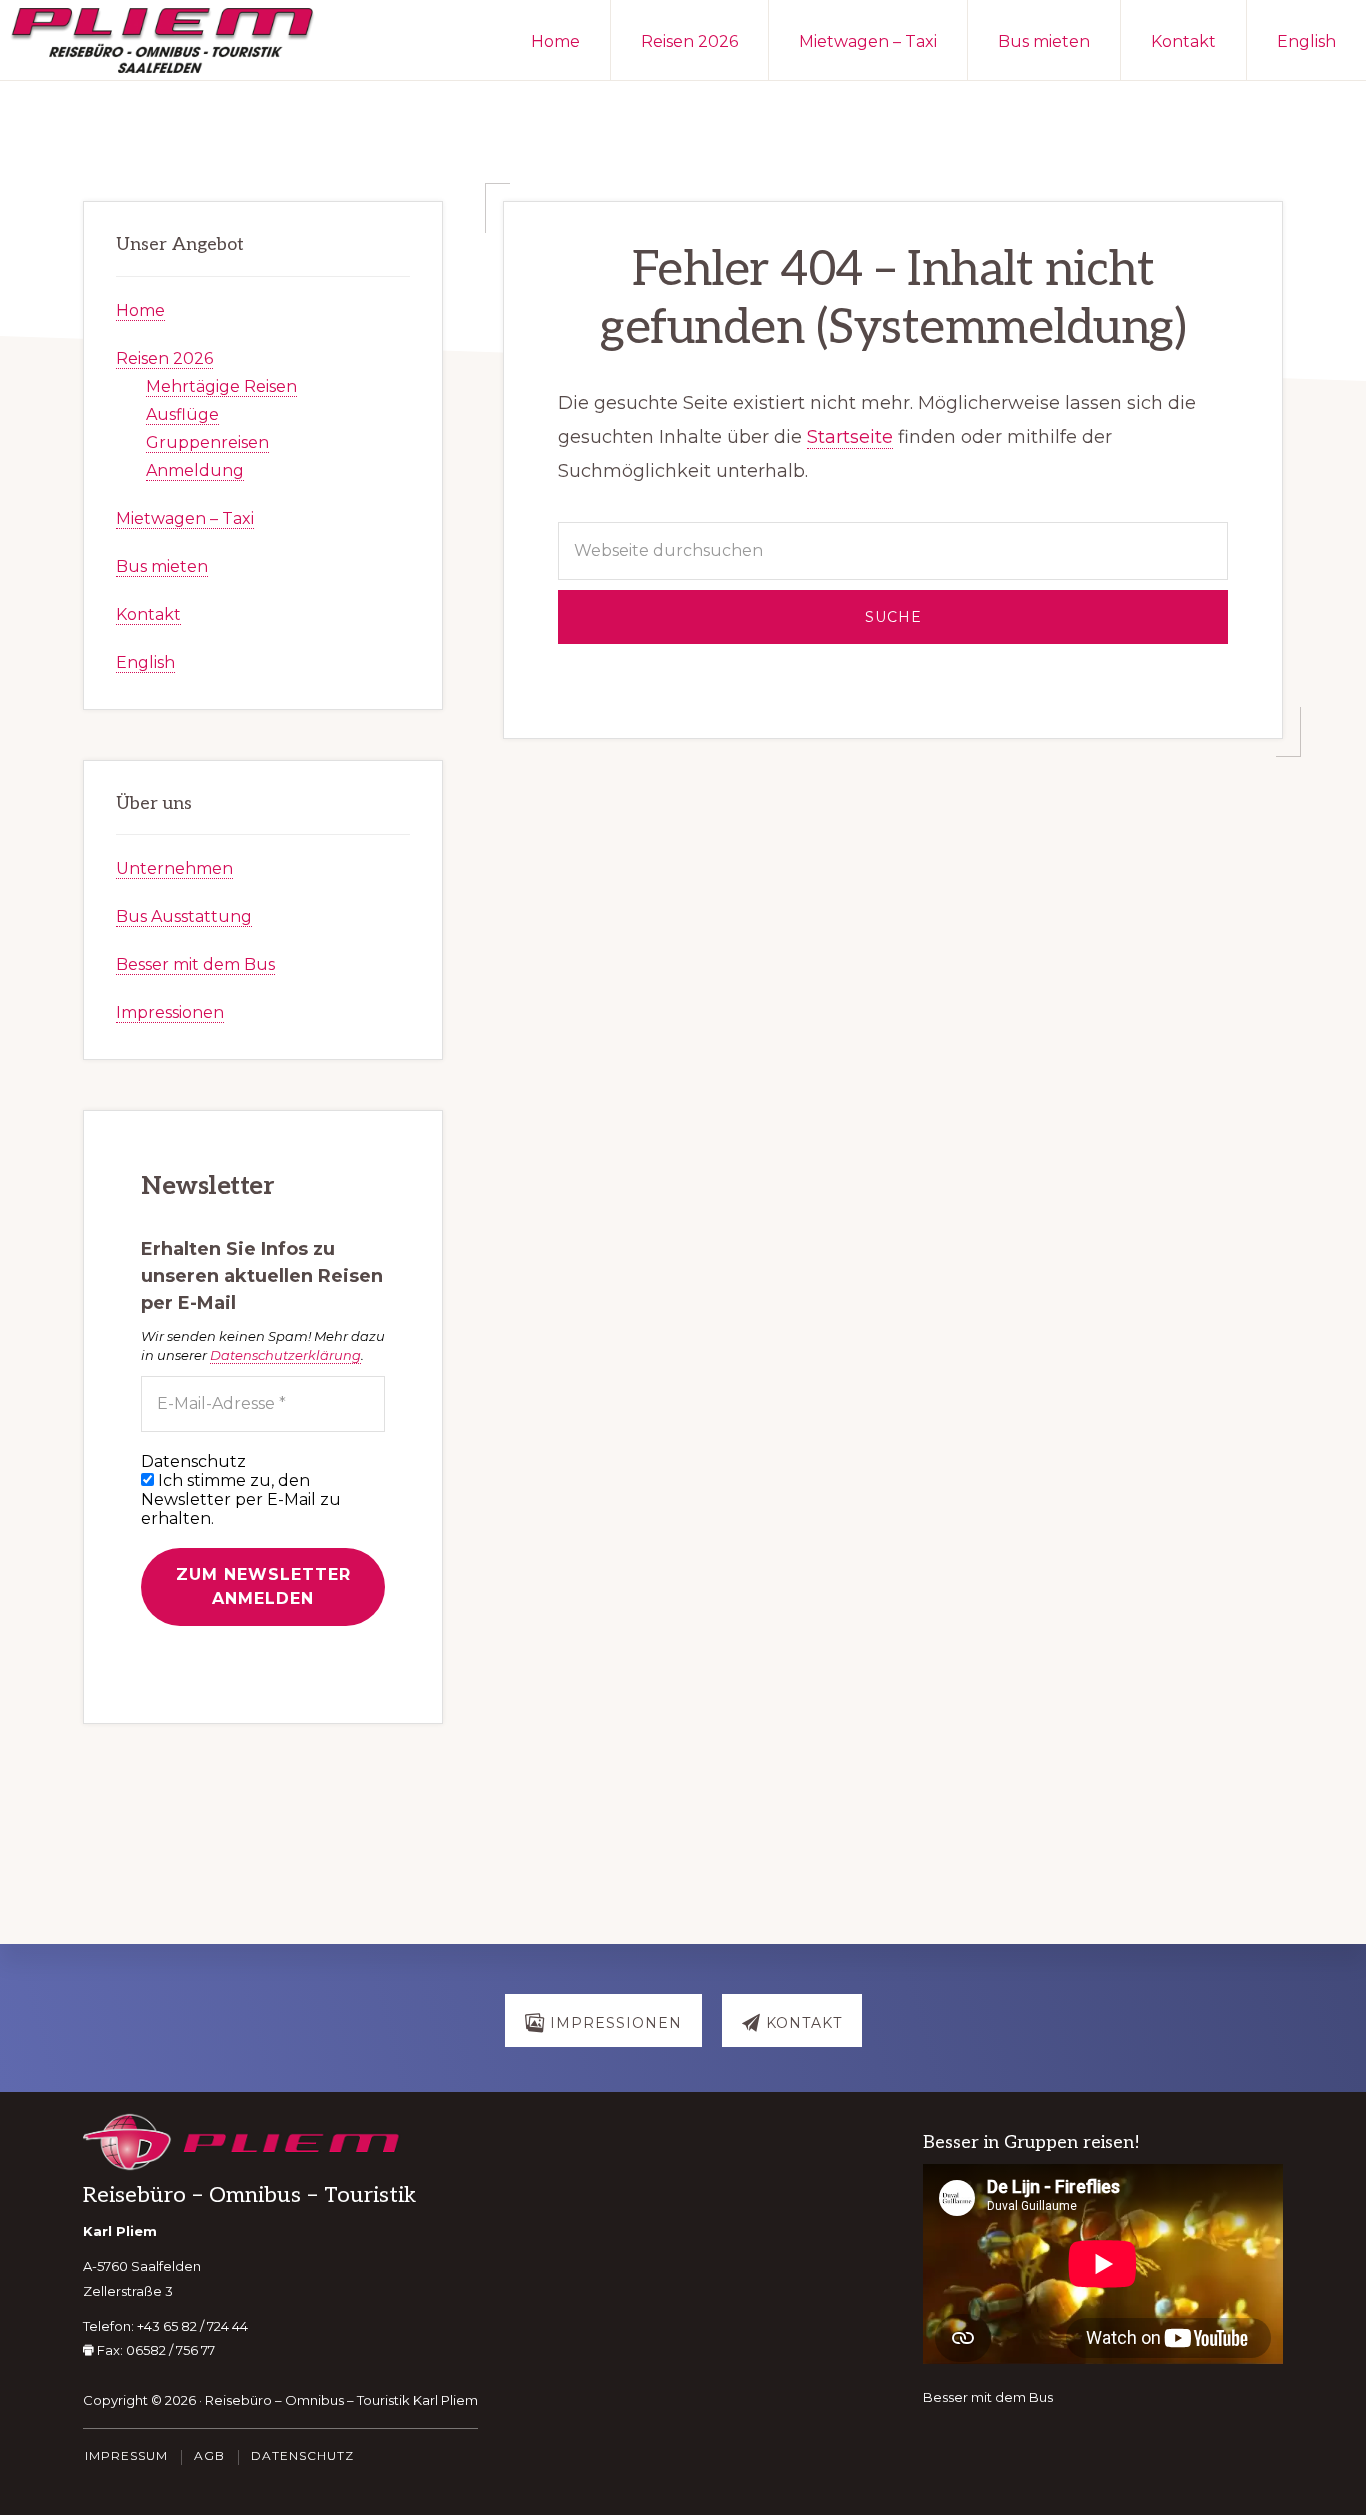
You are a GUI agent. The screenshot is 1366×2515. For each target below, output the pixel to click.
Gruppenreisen (207, 442)
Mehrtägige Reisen (221, 386)
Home (140, 310)
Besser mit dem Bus (195, 964)
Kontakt (148, 614)
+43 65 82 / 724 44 (192, 2326)
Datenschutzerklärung (285, 1355)
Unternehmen (174, 868)
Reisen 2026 (164, 358)
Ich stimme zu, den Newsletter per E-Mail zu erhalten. (241, 1499)
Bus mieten (162, 566)
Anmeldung (195, 470)
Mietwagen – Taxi (185, 518)
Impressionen (170, 1012)
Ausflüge (182, 414)
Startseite (850, 437)
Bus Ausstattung (184, 916)
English (145, 662)
